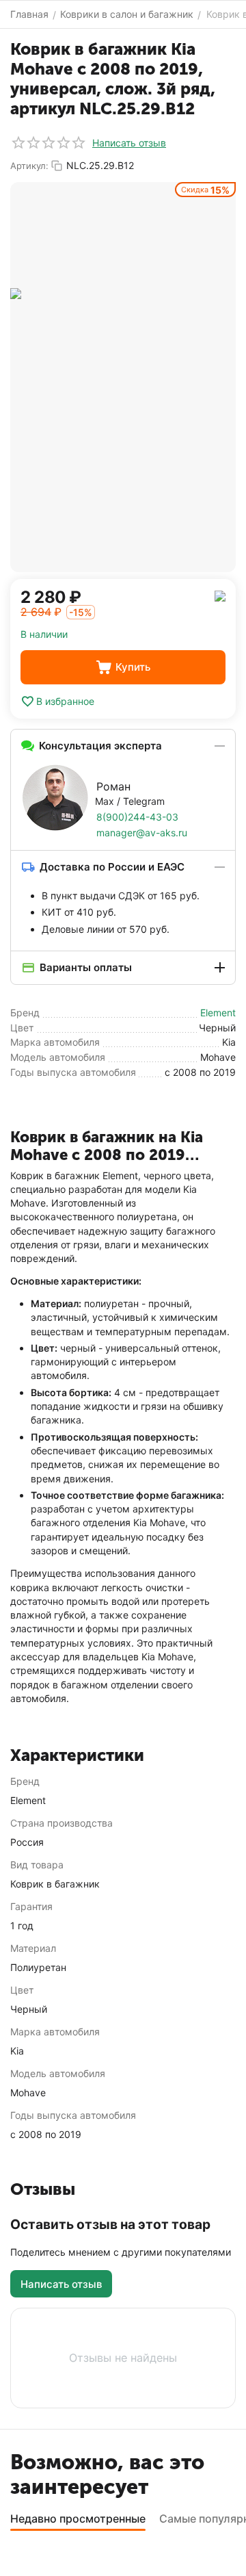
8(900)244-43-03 (137, 817)
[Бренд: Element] (220, 595)
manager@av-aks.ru (142, 833)
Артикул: (29, 166)
